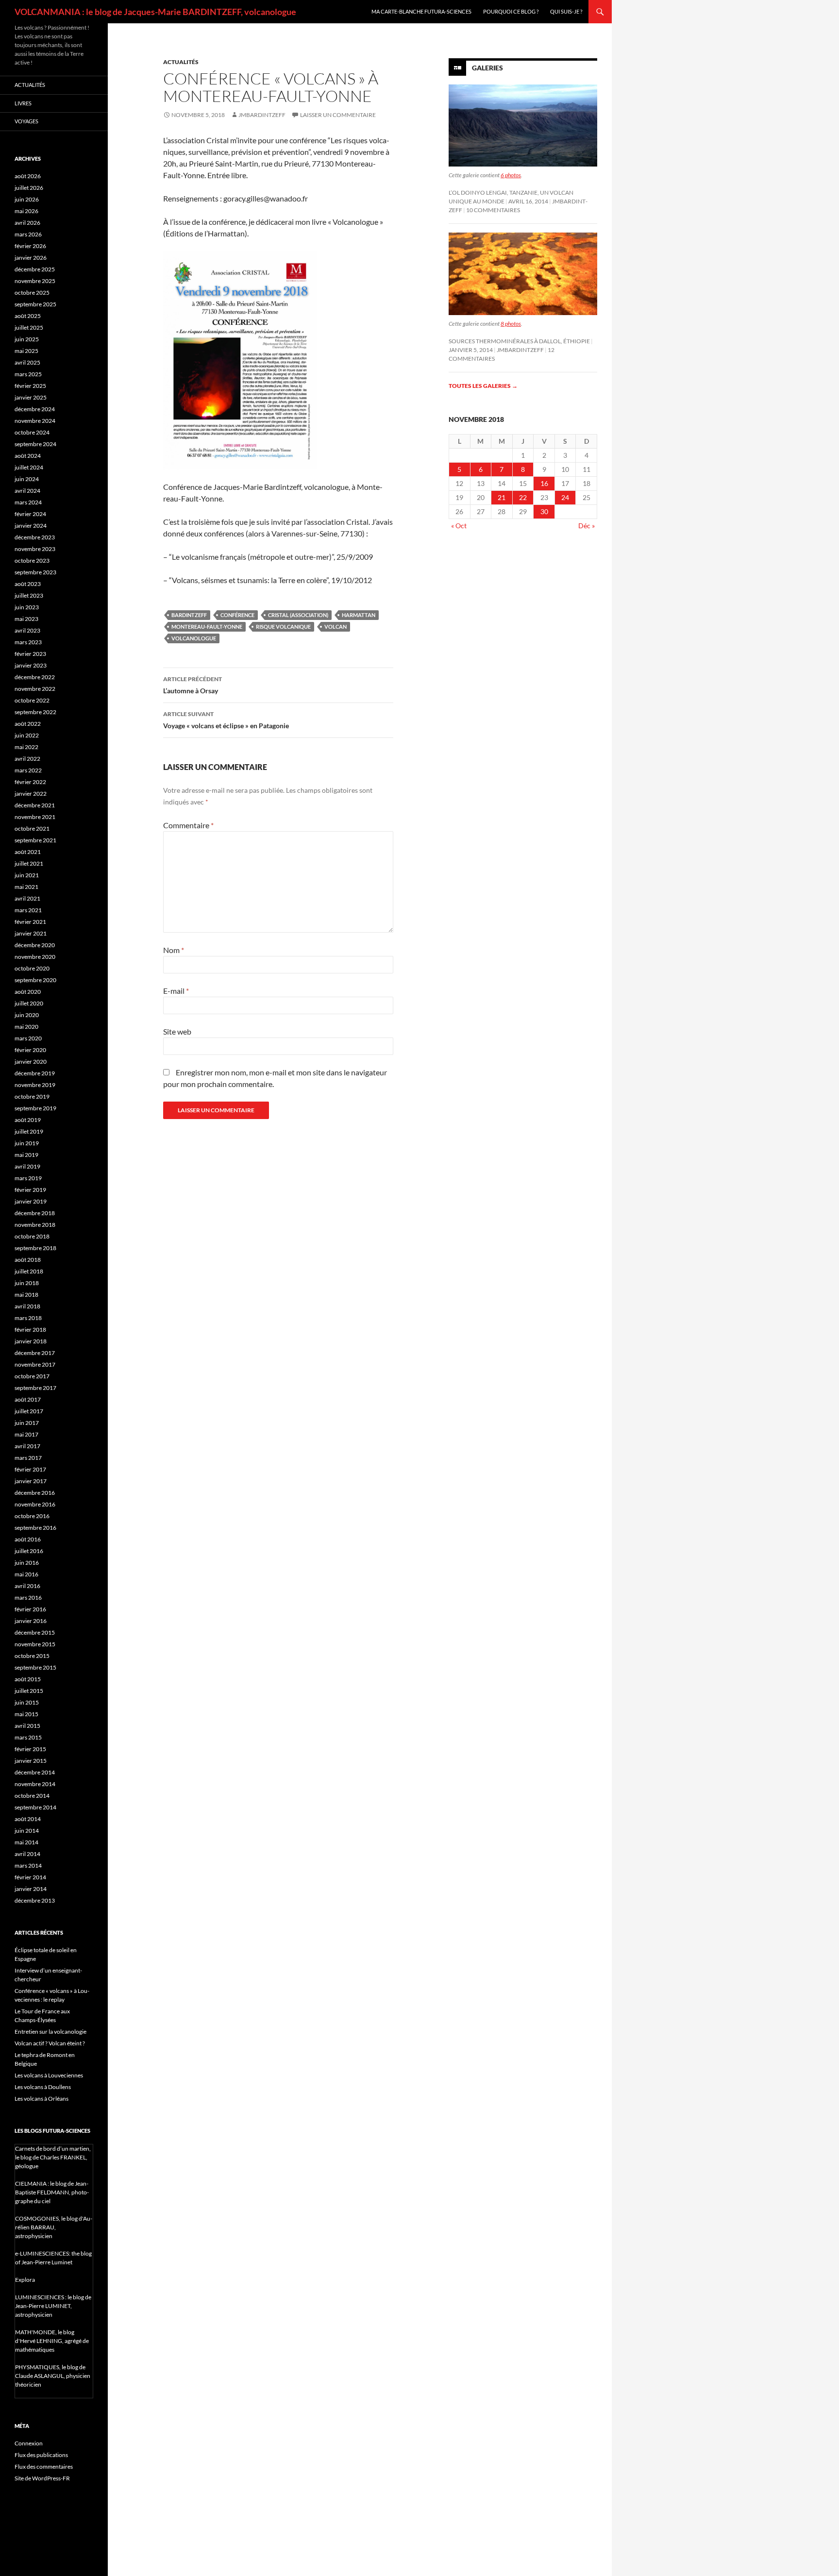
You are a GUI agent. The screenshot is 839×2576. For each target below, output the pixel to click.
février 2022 (30, 782)
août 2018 (28, 1260)
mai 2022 (26, 747)
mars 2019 (28, 1178)
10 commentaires (493, 210)
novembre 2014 (35, 1784)
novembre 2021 (35, 817)
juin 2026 (27, 199)
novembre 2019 (35, 1085)
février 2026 (30, 246)
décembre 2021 (35, 805)
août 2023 (28, 584)
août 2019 (28, 1120)
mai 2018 (26, 1295)
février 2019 (30, 1190)
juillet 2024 (29, 467)
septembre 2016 (35, 1528)
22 (523, 497)
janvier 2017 (31, 1481)
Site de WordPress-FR (42, 2478)
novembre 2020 (35, 957)
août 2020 (28, 992)
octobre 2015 (32, 1656)
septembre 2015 (35, 1667)
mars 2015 (28, 1737)
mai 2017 (26, 1434)
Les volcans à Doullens (43, 2087)
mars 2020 (28, 1038)
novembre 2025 (35, 281)
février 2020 (30, 1050)
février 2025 (30, 386)
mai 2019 (26, 1155)
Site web (177, 1031)
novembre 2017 (35, 1364)
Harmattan (359, 615)
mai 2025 (26, 351)
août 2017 (28, 1399)
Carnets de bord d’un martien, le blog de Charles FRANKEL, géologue (53, 2157)
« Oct (459, 526)
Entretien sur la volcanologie (50, 2032)
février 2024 (30, 514)
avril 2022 (27, 759)
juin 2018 (27, 1283)
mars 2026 (28, 234)
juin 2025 (27, 339)
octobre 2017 (32, 1376)
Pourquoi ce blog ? (511, 11)
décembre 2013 (35, 1900)
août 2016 (28, 1539)
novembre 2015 (35, 1644)
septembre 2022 (35, 712)
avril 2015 (27, 1726)
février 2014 (30, 1877)
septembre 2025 (35, 304)
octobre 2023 (32, 560)
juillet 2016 (29, 1551)
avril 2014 (27, 1854)
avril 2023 (27, 630)
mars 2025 (28, 374)
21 (502, 497)
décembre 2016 (35, 1493)
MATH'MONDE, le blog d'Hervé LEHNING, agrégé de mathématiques (52, 2341)
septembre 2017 (35, 1388)
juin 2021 (27, 875)
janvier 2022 (31, 794)
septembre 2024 (35, 444)
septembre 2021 (35, 840)
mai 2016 (26, 1574)
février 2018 (30, 1330)
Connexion (29, 2443)
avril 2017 (27, 1446)
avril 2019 (27, 1166)
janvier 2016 (31, 1621)
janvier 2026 (31, 258)
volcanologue (194, 638)
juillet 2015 (29, 1691)
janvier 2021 (31, 933)
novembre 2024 (35, 421)
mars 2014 (28, 1865)
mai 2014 (26, 1842)
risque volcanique (283, 627)
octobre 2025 (32, 293)
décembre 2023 (35, 537)
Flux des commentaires (44, 2467)
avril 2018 (27, 1306)
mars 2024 (28, 502)
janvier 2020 (31, 1062)
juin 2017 (27, 1423)
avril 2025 (27, 362)
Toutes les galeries (483, 386)
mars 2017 (28, 1458)
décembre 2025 (35, 269)
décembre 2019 (35, 1073)
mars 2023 (28, 642)
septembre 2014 (35, 1807)
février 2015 (30, 1749)
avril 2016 (27, 1586)
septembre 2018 (35, 1248)
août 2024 (28, 456)
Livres (23, 103)
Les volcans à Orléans (42, 2099)
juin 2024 (27, 479)
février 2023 (30, 654)
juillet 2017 (29, 1411)
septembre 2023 (35, 572)
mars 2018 (28, 1318)
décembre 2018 (35, 1213)
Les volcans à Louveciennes (49, 2075)
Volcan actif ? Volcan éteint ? (50, 2043)
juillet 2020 (29, 1003)
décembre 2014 (35, 1772)
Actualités (181, 62)
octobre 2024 (32, 432)
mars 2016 (28, 1597)
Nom (174, 950)
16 (544, 483)
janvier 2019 (31, 1201)
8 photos (511, 324)
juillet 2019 (29, 1131)
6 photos (511, 175)
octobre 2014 (32, 1796)
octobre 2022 (32, 700)
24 (565, 497)
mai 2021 (26, 887)
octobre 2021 (32, 828)
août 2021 (28, 852)
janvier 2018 (31, 1341)
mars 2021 (28, 910)
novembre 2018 (35, 1225)
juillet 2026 (29, 188)
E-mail (176, 991)
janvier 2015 (31, 1761)
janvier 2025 (31, 397)
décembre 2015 (35, 1632)
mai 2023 (26, 619)
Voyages (26, 121)
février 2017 (30, 1469)
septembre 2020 (35, 980)
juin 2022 (27, 735)
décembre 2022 (35, 677)
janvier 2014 (31, 1889)
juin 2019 (27, 1143)
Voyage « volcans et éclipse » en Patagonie (226, 720)
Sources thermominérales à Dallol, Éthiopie (519, 341)
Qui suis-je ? (566, 11)
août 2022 (28, 724)
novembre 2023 (35, 549)
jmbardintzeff (262, 115)
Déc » (587, 526)
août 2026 (28, 176)
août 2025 (28, 316)
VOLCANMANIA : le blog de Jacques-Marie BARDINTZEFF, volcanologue (155, 12)
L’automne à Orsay (193, 685)
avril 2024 (27, 491)
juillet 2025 (29, 327)
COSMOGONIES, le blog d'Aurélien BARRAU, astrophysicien (54, 2227)
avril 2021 (27, 898)
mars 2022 (28, 770)
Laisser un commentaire (338, 115)
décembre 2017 (35, 1353)
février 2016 (30, 1609)
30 (544, 511)
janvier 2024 (31, 526)
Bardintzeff (189, 615)
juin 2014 (27, 1831)
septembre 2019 (35, 1108)
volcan (336, 627)
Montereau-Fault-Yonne (207, 627)
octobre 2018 (32, 1236)
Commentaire (188, 825)
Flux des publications (41, 2455)
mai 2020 (26, 1027)
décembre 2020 (35, 945)
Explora (25, 2280)
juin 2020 (27, 1015)
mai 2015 (26, 1714)
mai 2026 (26, 211)
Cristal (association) (298, 615)
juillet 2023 (29, 595)
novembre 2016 (35, 1504)
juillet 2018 (29, 1271)
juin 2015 (27, 1702)
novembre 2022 (35, 689)
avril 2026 (27, 223)
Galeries (487, 68)
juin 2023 (27, 607)
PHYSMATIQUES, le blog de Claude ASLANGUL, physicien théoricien (53, 2376)
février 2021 (30, 922)
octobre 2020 (32, 968)
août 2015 (28, 1679)
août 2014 (28, 1819)
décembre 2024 (35, 409)
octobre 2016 (32, 1516)
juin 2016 (27, 1563)
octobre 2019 (32, 1096)
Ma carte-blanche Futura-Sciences (421, 11)
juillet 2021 (29, 863)
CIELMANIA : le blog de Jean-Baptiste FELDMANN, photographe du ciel (52, 2192)
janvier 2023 (31, 665)
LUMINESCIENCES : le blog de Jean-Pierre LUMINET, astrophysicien (53, 2306)
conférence (237, 615)
